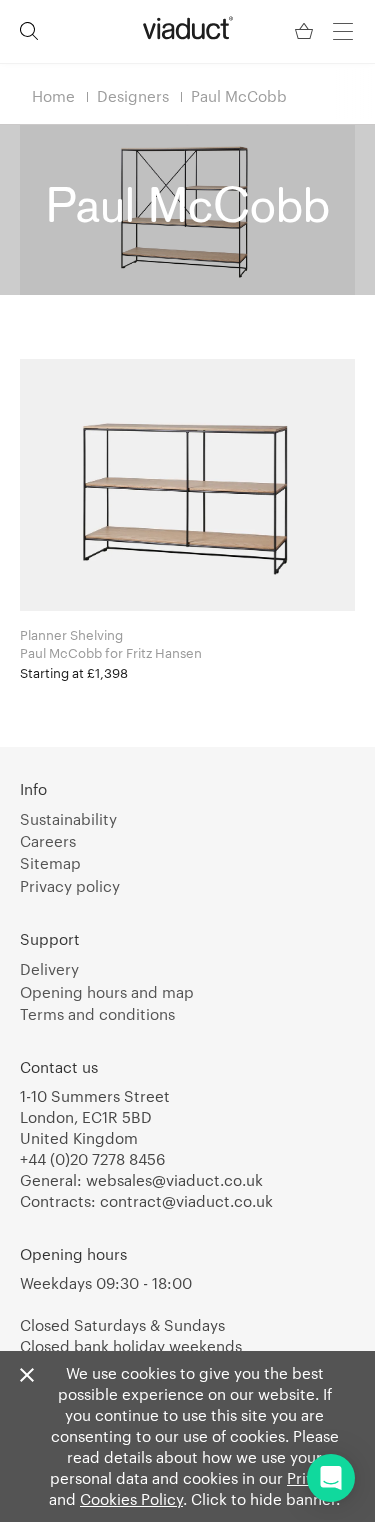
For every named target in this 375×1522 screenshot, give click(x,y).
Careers (48, 841)
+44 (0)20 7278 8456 (92, 1159)
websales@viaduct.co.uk (174, 1180)
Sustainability (68, 819)
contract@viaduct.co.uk (186, 1201)
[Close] (27, 1376)
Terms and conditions (97, 1014)
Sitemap (50, 863)
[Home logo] (188, 28)
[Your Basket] (306, 31)
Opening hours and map (107, 992)
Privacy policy (70, 886)
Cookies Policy (131, 1499)
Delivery (49, 969)
